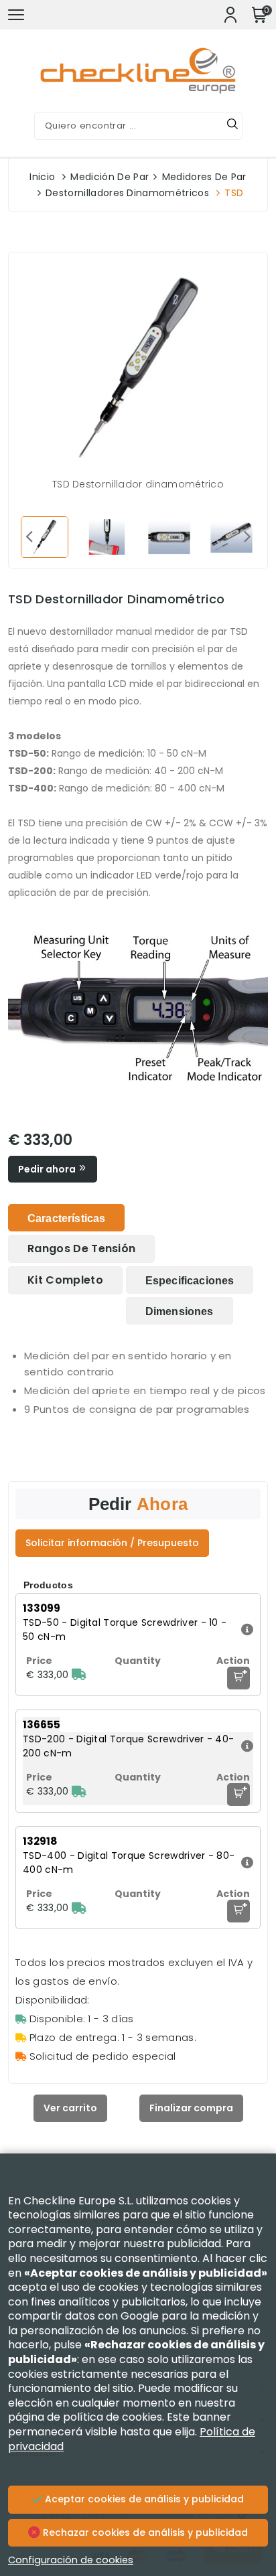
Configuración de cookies (71, 2560)
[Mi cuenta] (230, 15)
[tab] (66, 1218)
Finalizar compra (191, 2108)
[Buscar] (232, 126)
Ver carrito (70, 2108)
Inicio (42, 177)
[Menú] (16, 15)
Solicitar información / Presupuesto (112, 1543)
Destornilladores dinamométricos (127, 193)
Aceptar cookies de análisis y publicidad (143, 2499)
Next (247, 536)
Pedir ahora (48, 1169)
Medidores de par (204, 177)
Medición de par (110, 177)
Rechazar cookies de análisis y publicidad (144, 2532)
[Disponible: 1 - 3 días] (79, 1675)
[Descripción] (246, 1630)
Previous (29, 536)
